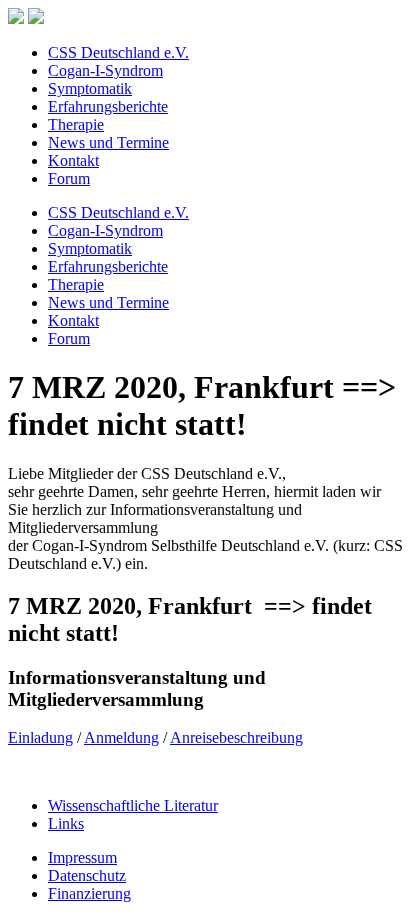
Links (66, 823)
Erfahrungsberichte (108, 106)
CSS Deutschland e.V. (118, 52)
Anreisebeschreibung (236, 737)
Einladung (40, 737)
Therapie (76, 124)
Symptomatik (90, 88)
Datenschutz (87, 875)
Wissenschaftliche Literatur (133, 805)
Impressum (82, 857)
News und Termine (108, 142)
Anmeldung (121, 737)
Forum (69, 178)
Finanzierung (89, 893)
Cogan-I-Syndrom (105, 70)
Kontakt (73, 160)
